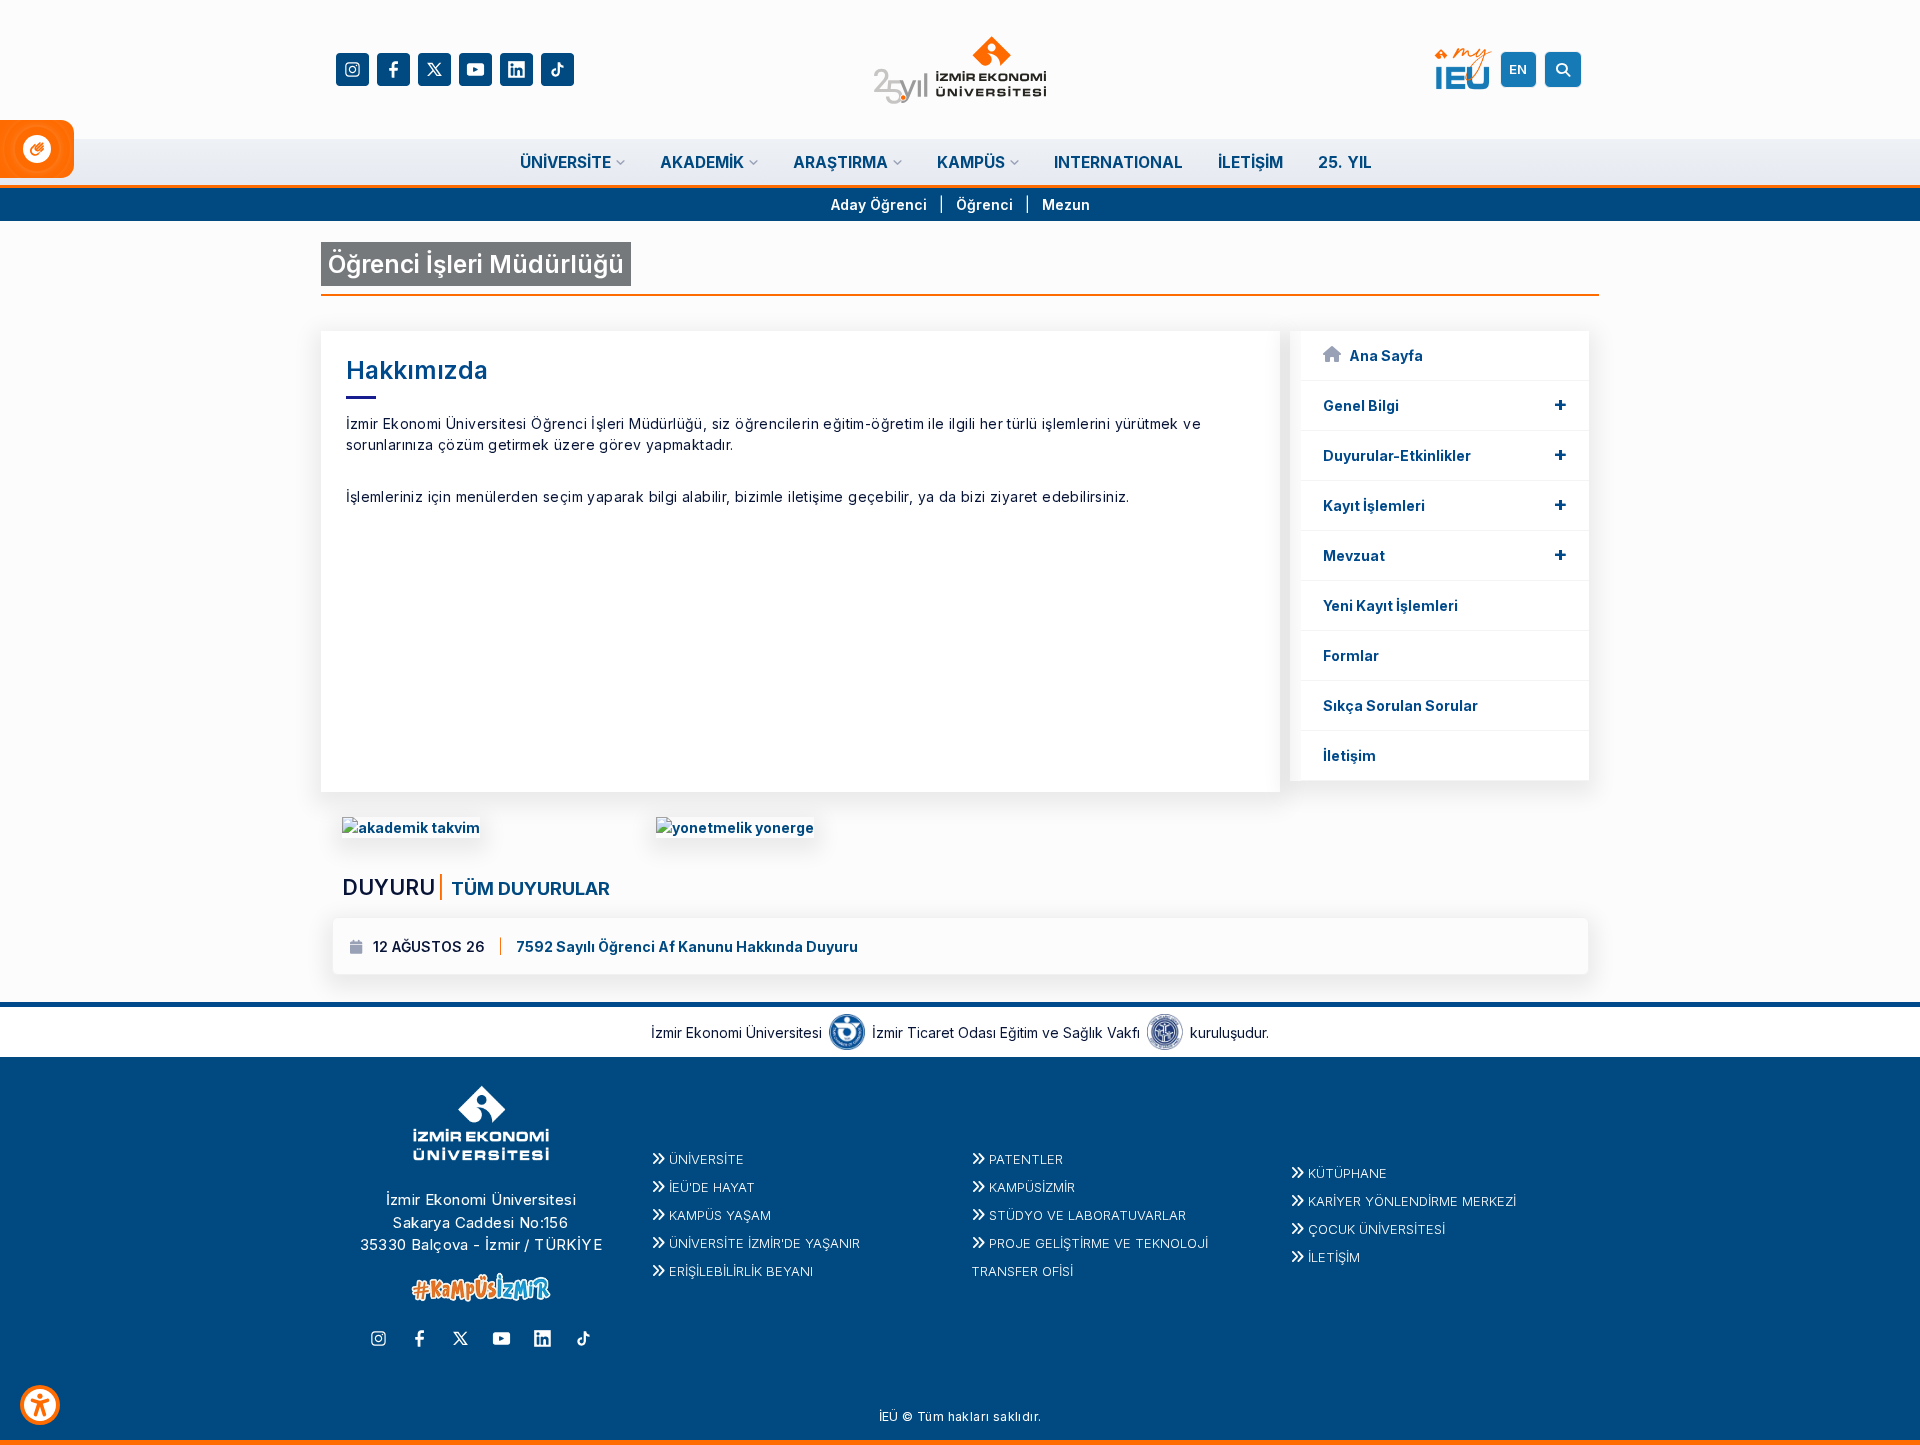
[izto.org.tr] (847, 1031)
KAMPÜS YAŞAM (720, 1215)
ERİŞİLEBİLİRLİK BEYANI (741, 1271)
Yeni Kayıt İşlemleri (1390, 605)
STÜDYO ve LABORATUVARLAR (1087, 1215)
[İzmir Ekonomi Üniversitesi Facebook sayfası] (393, 67)
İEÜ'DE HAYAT (712, 1187)
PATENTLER (1026, 1159)
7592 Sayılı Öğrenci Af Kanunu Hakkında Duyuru (592, 946)
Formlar (1351, 655)
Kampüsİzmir (1032, 1187)
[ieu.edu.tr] (960, 70)
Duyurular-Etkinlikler (1445, 454)
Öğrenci (986, 204)
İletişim (1349, 755)
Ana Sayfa (1386, 355)
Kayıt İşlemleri (1445, 504)
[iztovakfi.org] (1165, 1031)
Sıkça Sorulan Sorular (1400, 705)
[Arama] (1566, 69)
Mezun (1066, 204)
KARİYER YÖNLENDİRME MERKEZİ (1412, 1201)
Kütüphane (1347, 1173)
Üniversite (706, 1159)
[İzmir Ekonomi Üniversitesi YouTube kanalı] (475, 67)
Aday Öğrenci (879, 204)
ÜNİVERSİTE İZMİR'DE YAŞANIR (764, 1243)
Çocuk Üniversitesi (1376, 1229)
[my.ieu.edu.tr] (1463, 69)
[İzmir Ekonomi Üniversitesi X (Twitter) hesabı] (434, 67)
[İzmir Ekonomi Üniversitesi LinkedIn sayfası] (516, 67)
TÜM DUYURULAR (528, 888)
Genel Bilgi (1445, 404)
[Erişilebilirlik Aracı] (40, 1405)
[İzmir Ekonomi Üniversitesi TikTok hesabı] (557, 67)
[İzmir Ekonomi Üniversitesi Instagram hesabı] (352, 67)
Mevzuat (1445, 554)
